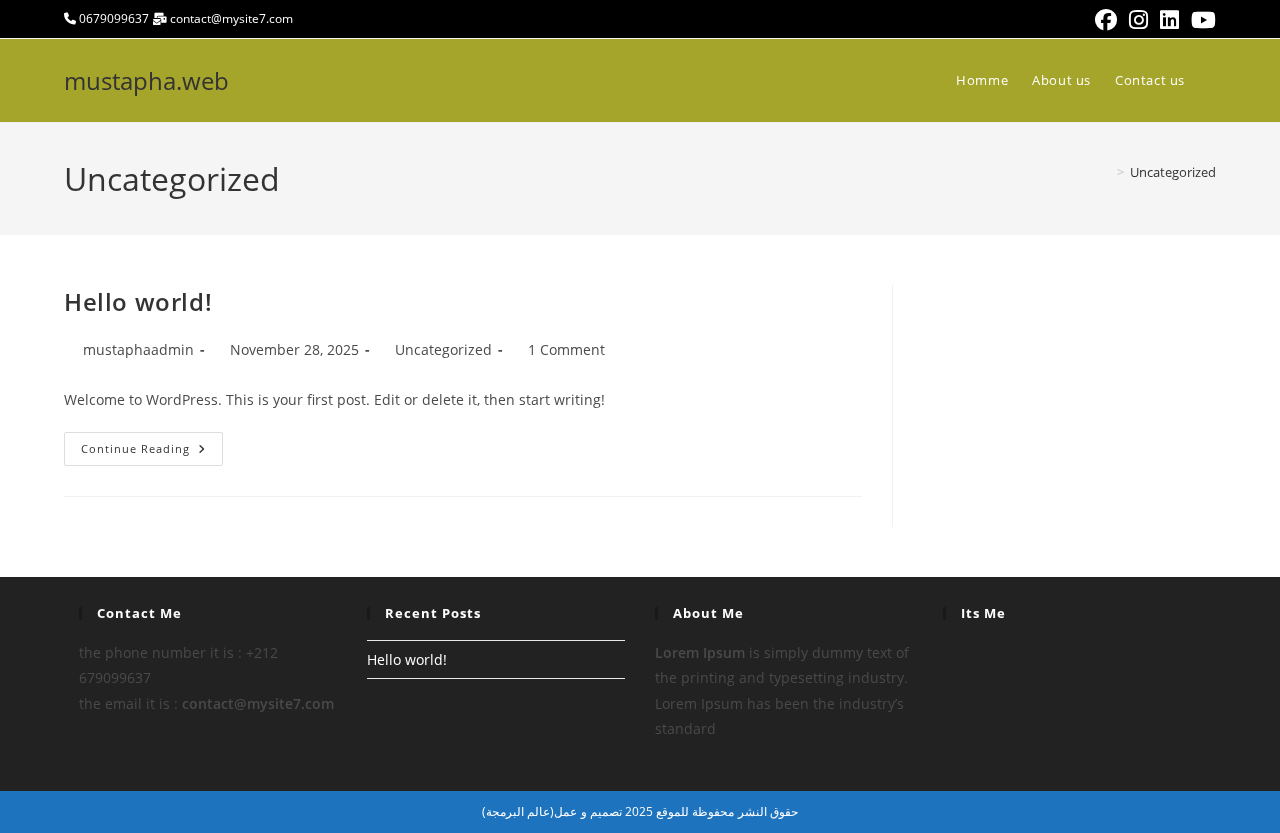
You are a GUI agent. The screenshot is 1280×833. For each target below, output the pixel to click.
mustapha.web (146, 80)
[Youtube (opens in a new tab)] (1200, 20)
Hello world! (138, 301)
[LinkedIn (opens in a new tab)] (1169, 20)
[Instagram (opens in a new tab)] (1138, 20)
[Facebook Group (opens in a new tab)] (1106, 20)
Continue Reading (152, 452)
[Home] (1106, 172)
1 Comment (566, 349)
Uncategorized (1173, 172)
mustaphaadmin (138, 349)
